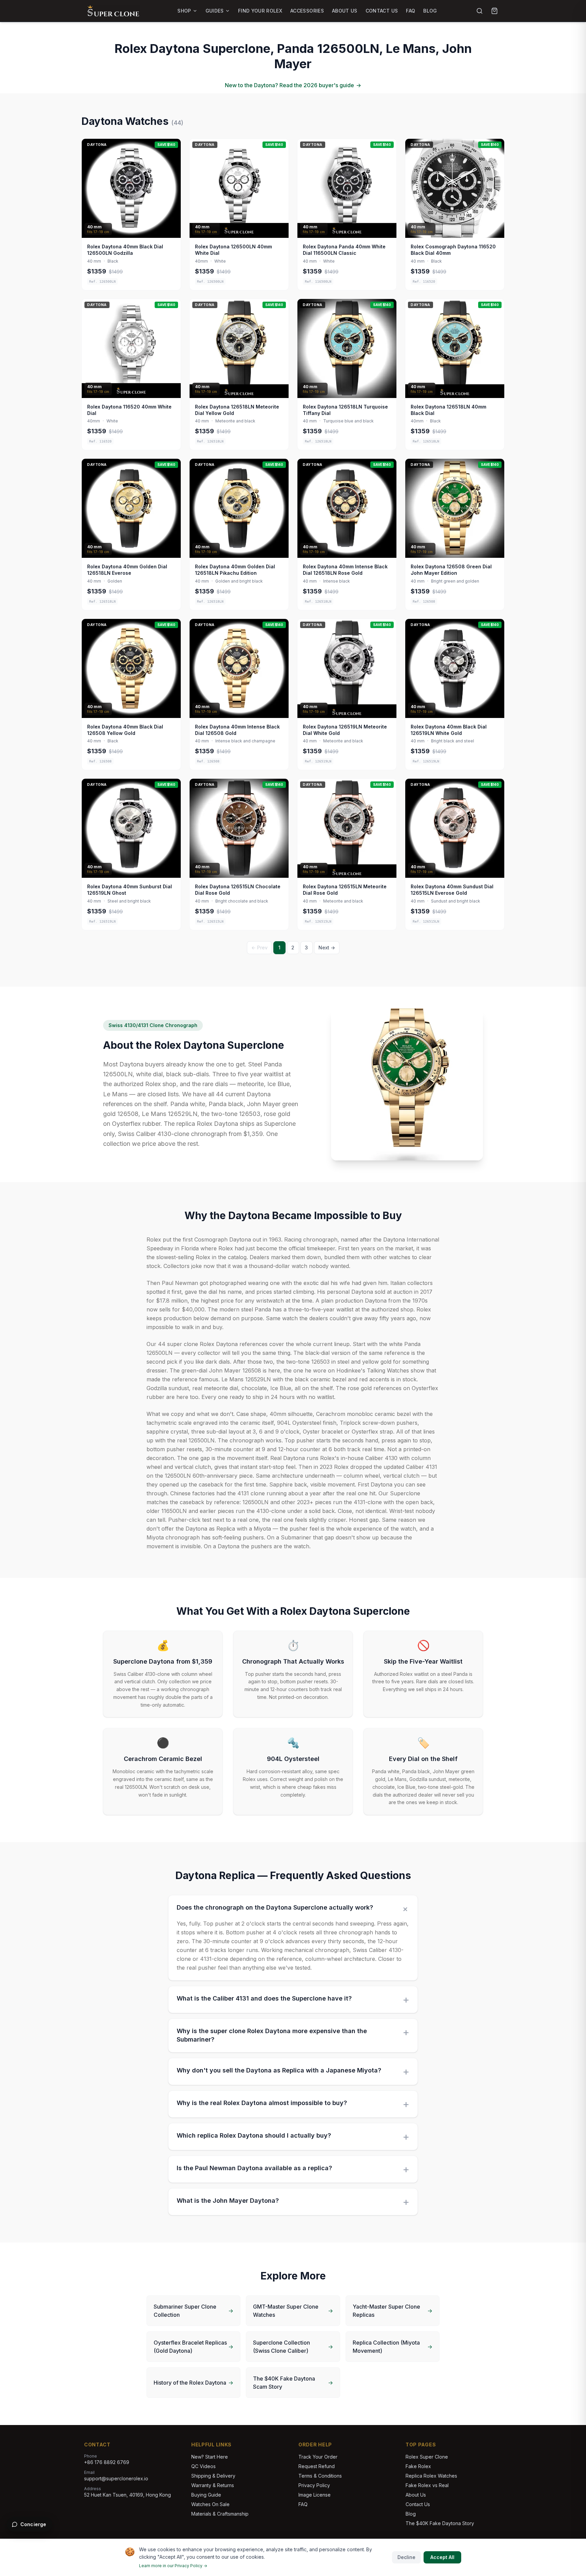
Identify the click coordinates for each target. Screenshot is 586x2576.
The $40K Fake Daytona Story (440, 2523)
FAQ (411, 11)
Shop (184, 11)
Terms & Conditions (320, 2476)
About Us (345, 11)
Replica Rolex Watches (431, 2476)
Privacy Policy (314, 2485)
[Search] (480, 11)
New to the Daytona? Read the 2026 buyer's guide (293, 85)
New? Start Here (210, 2457)
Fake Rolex (418, 2466)
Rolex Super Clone (427, 2457)
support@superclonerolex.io (116, 2478)
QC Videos (203, 2466)
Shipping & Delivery (213, 2476)
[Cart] (494, 11)
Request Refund (317, 2466)
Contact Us (382, 11)
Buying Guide (206, 2495)
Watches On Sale (210, 2504)
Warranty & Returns (213, 2485)
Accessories (307, 11)
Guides (215, 11)
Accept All (442, 2557)
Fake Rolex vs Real (427, 2485)
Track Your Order (318, 2457)
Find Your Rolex (260, 11)
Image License (315, 2495)
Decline (406, 2557)
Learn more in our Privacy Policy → (173, 2566)
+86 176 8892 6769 (107, 2462)
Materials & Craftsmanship (220, 2514)
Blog (430, 11)
